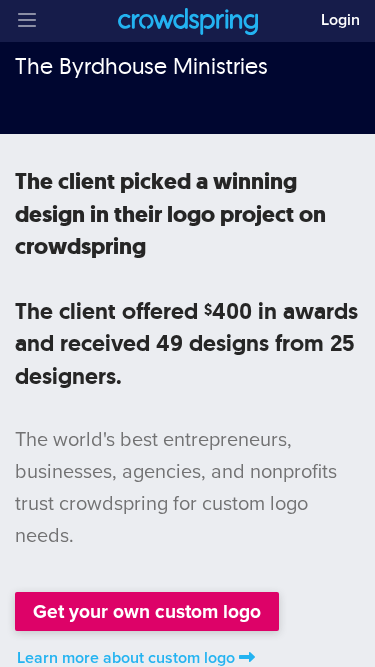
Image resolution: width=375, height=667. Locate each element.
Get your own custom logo (147, 611)
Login (340, 20)
